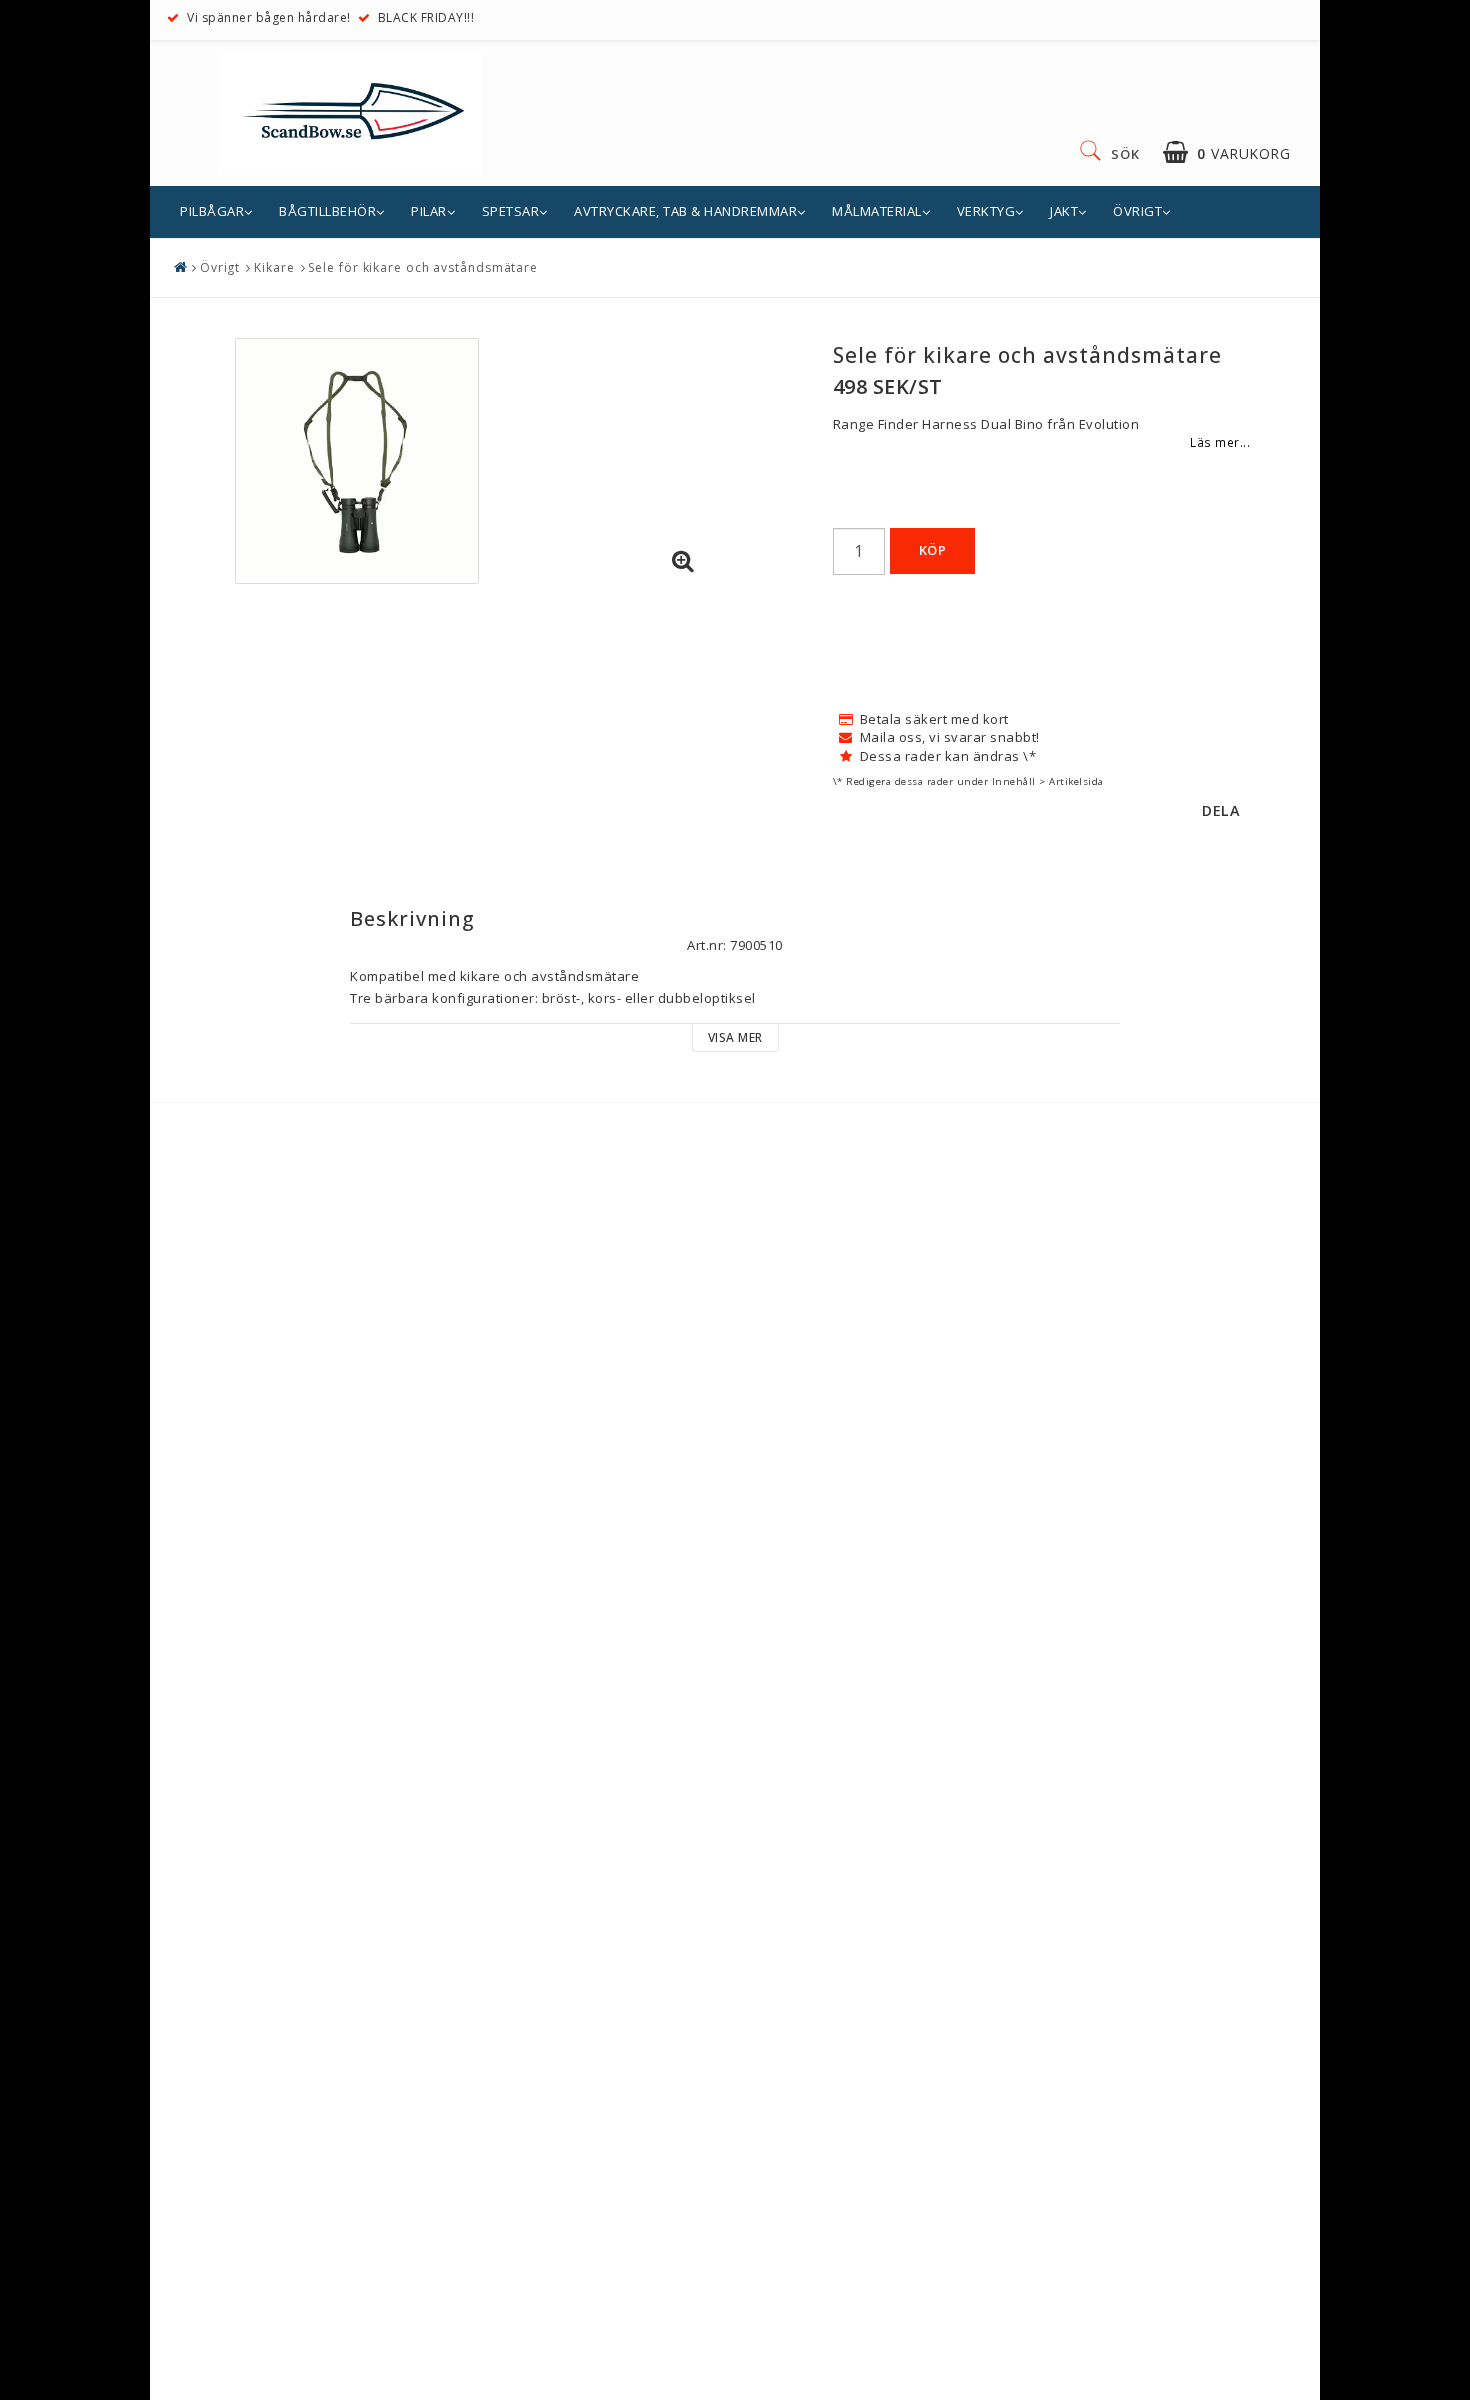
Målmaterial (877, 211)
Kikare (274, 267)
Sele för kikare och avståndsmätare (423, 267)
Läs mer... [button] (1220, 442)
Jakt (1064, 211)
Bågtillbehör (327, 211)
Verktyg (986, 211)
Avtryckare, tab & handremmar (685, 211)
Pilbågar (212, 211)
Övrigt (1137, 211)
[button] (1226, 152)
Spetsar (511, 211)
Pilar (429, 211)
